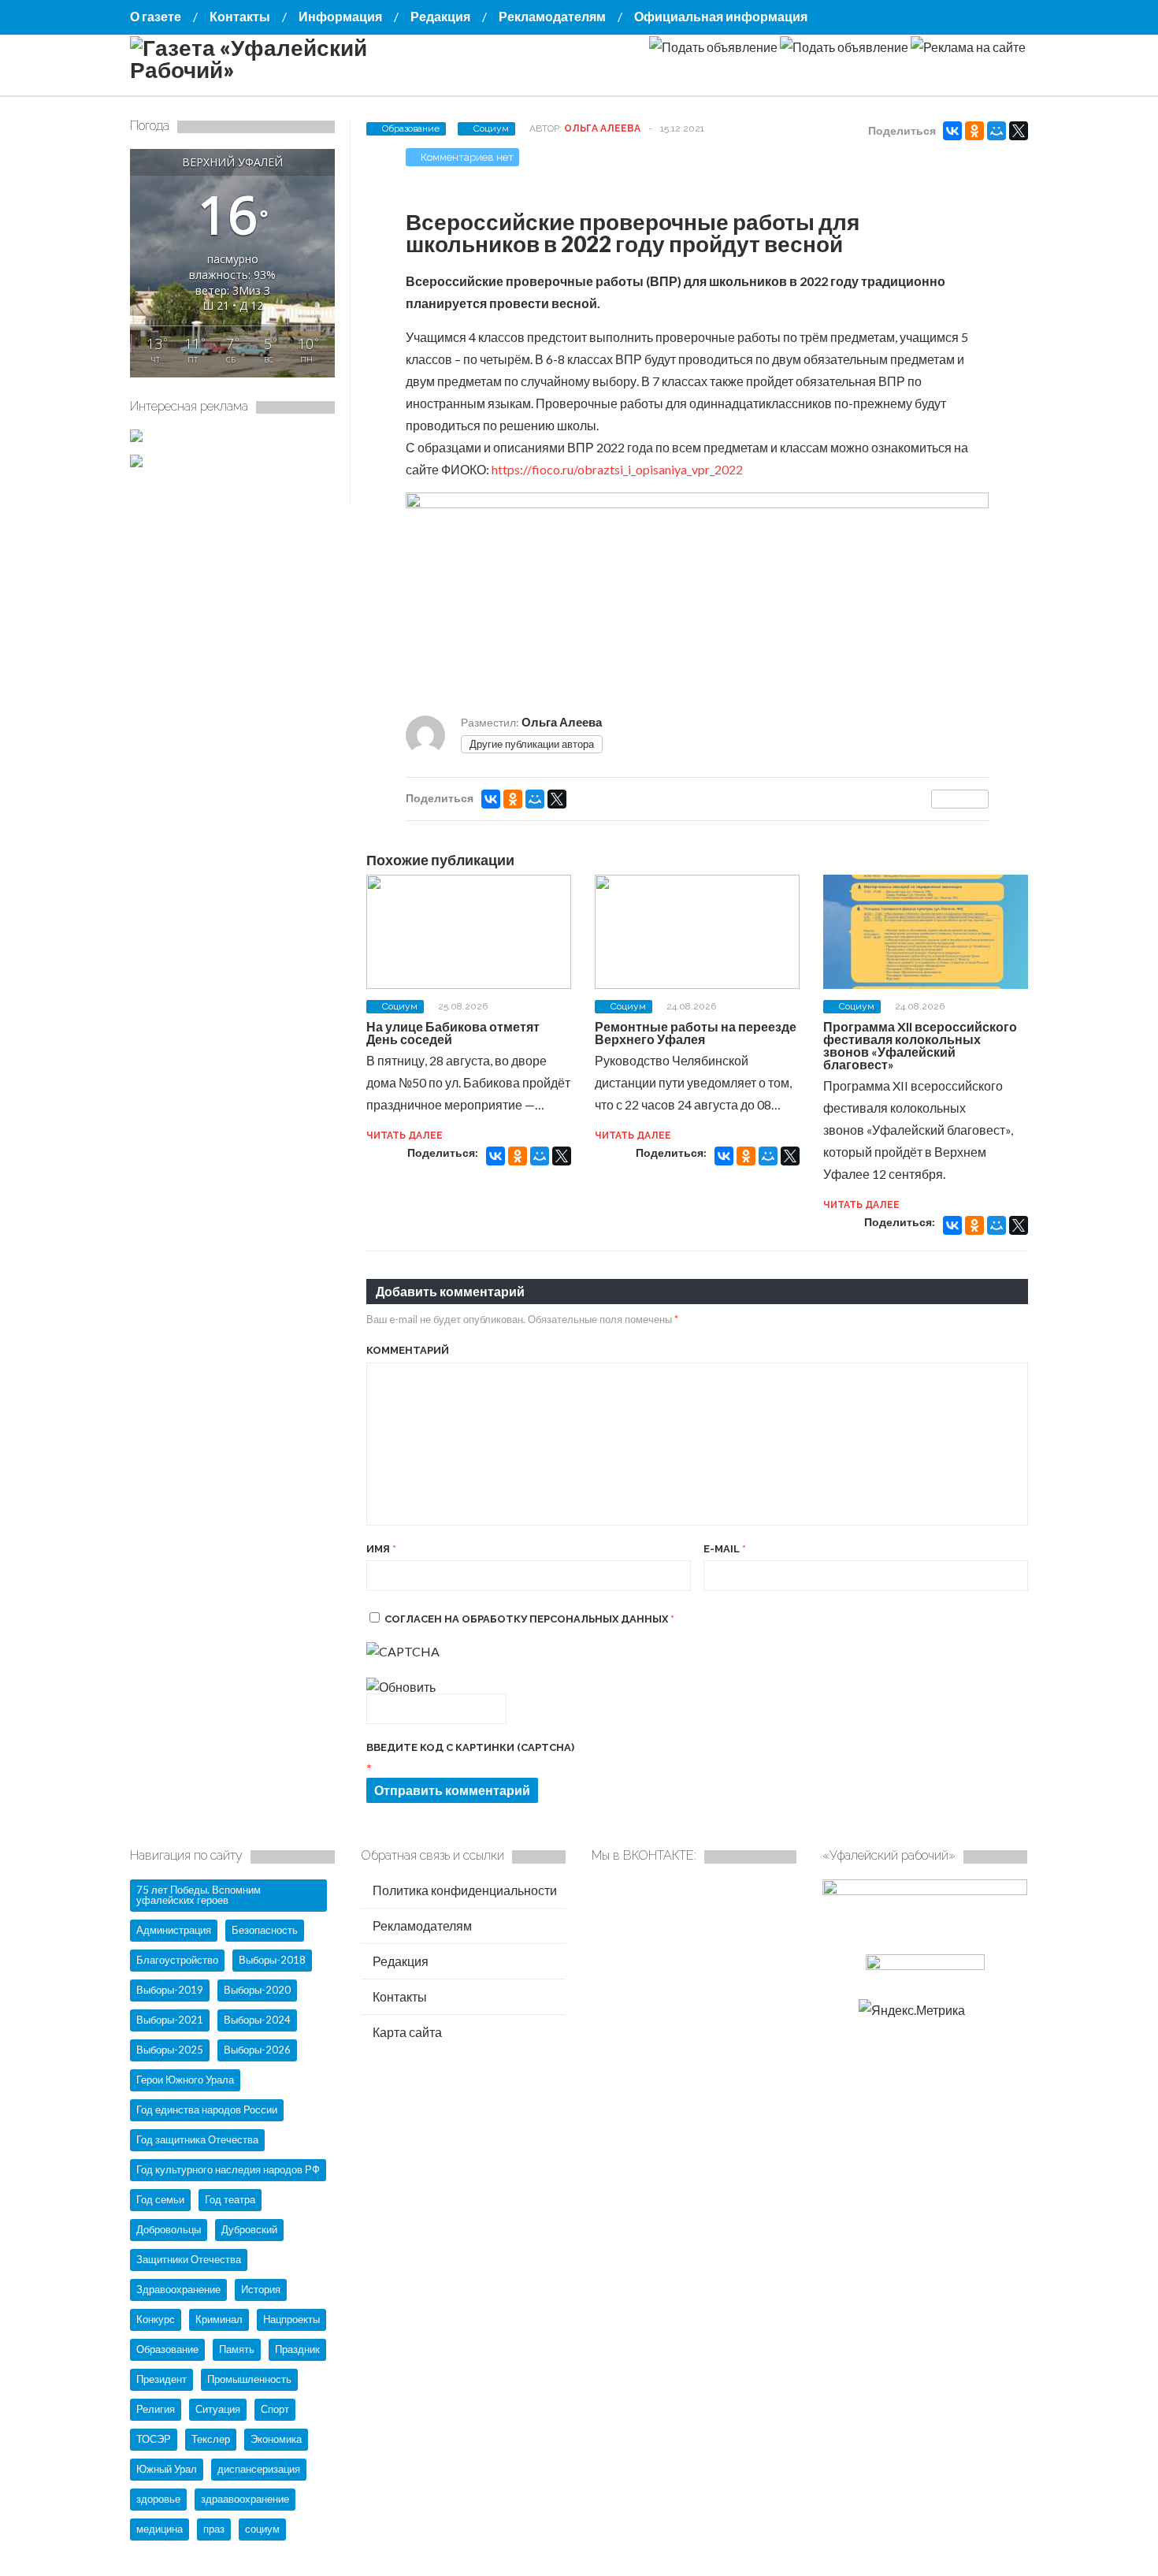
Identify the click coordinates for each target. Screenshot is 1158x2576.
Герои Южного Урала (185, 2080)
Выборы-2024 (257, 2020)
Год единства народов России (207, 2109)
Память (237, 2349)
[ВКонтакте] (952, 131)
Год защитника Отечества (197, 2139)
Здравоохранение (178, 2289)
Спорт (275, 2409)
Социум (491, 128)
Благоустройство (177, 1960)
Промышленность (249, 2379)
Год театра (230, 2199)
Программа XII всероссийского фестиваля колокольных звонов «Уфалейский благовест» (920, 1045)
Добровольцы (169, 2229)
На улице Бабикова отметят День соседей (453, 1033)
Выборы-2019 (170, 1990)
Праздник (297, 2349)
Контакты (240, 16)
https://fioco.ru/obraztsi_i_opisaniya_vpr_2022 (617, 469)
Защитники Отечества (189, 2259)
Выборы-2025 (170, 2050)
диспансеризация (259, 2469)
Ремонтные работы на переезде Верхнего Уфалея (696, 1033)
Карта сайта (406, 2032)
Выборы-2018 (272, 1960)
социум (262, 2529)
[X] (1019, 131)
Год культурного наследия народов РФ (228, 2169)
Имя (381, 1549)
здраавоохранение (245, 2499)
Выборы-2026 (257, 2050)
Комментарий (408, 1350)
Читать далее (405, 1136)
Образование (411, 128)
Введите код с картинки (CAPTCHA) (470, 1747)
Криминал (219, 2319)
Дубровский (249, 2229)
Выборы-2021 (170, 2020)
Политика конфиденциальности (464, 1890)
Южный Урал (167, 2469)
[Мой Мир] (997, 131)
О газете (156, 16)
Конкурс (156, 2319)
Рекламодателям (552, 16)
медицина (160, 2529)
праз (214, 2529)
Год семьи (160, 2199)
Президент (161, 2379)
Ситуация (218, 2409)
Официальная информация (721, 16)
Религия (156, 2409)
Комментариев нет (467, 157)
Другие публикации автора (532, 744)
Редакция (440, 16)
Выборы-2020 (257, 1990)
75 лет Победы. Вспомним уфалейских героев (199, 1895)
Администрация (174, 1930)
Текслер (211, 2439)
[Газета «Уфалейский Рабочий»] (288, 69)
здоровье (158, 2499)
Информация (340, 16)
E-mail (725, 1549)
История (261, 2289)
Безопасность (265, 1930)
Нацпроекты (291, 2319)
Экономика (276, 2439)
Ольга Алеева (602, 128)
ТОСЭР (154, 2439)
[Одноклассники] (974, 131)
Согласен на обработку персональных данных (529, 1619)
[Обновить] (401, 1687)
